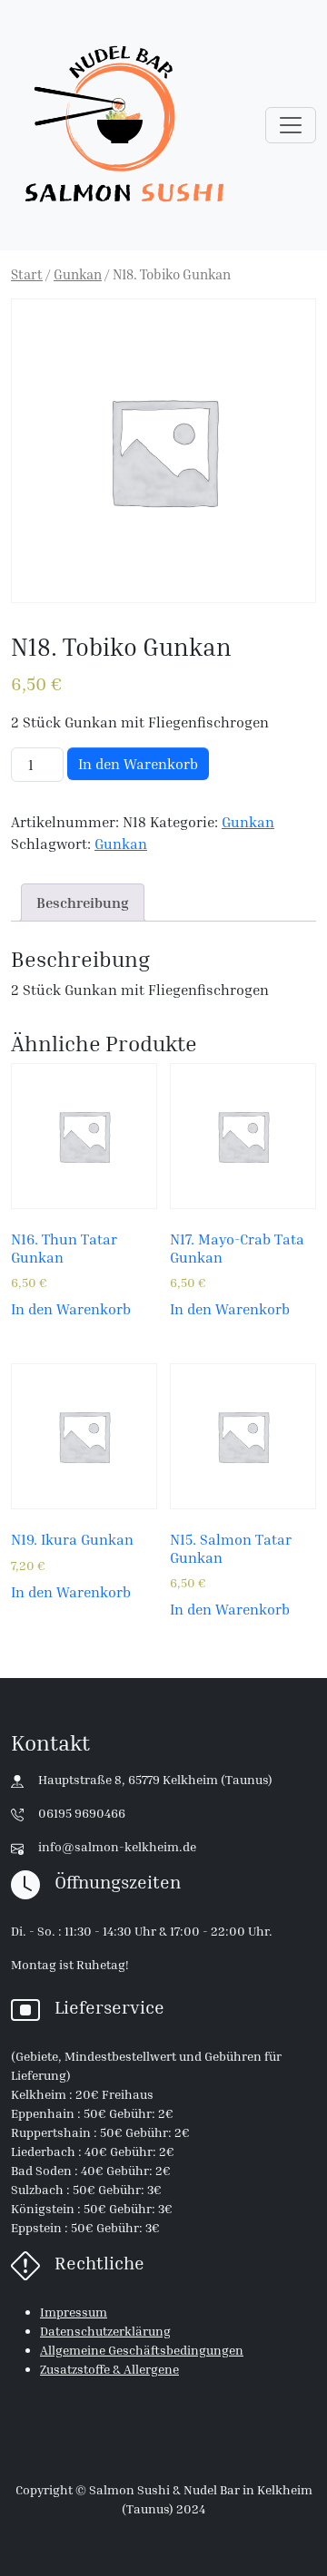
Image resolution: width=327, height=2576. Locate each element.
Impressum (74, 2312)
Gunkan (78, 274)
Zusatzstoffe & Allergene (109, 2369)
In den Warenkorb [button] (71, 1309)
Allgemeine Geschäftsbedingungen (142, 2350)
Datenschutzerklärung (105, 2331)
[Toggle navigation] (291, 125)
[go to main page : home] (124, 125)
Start (27, 274)
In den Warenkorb (138, 764)
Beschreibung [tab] (83, 903)
